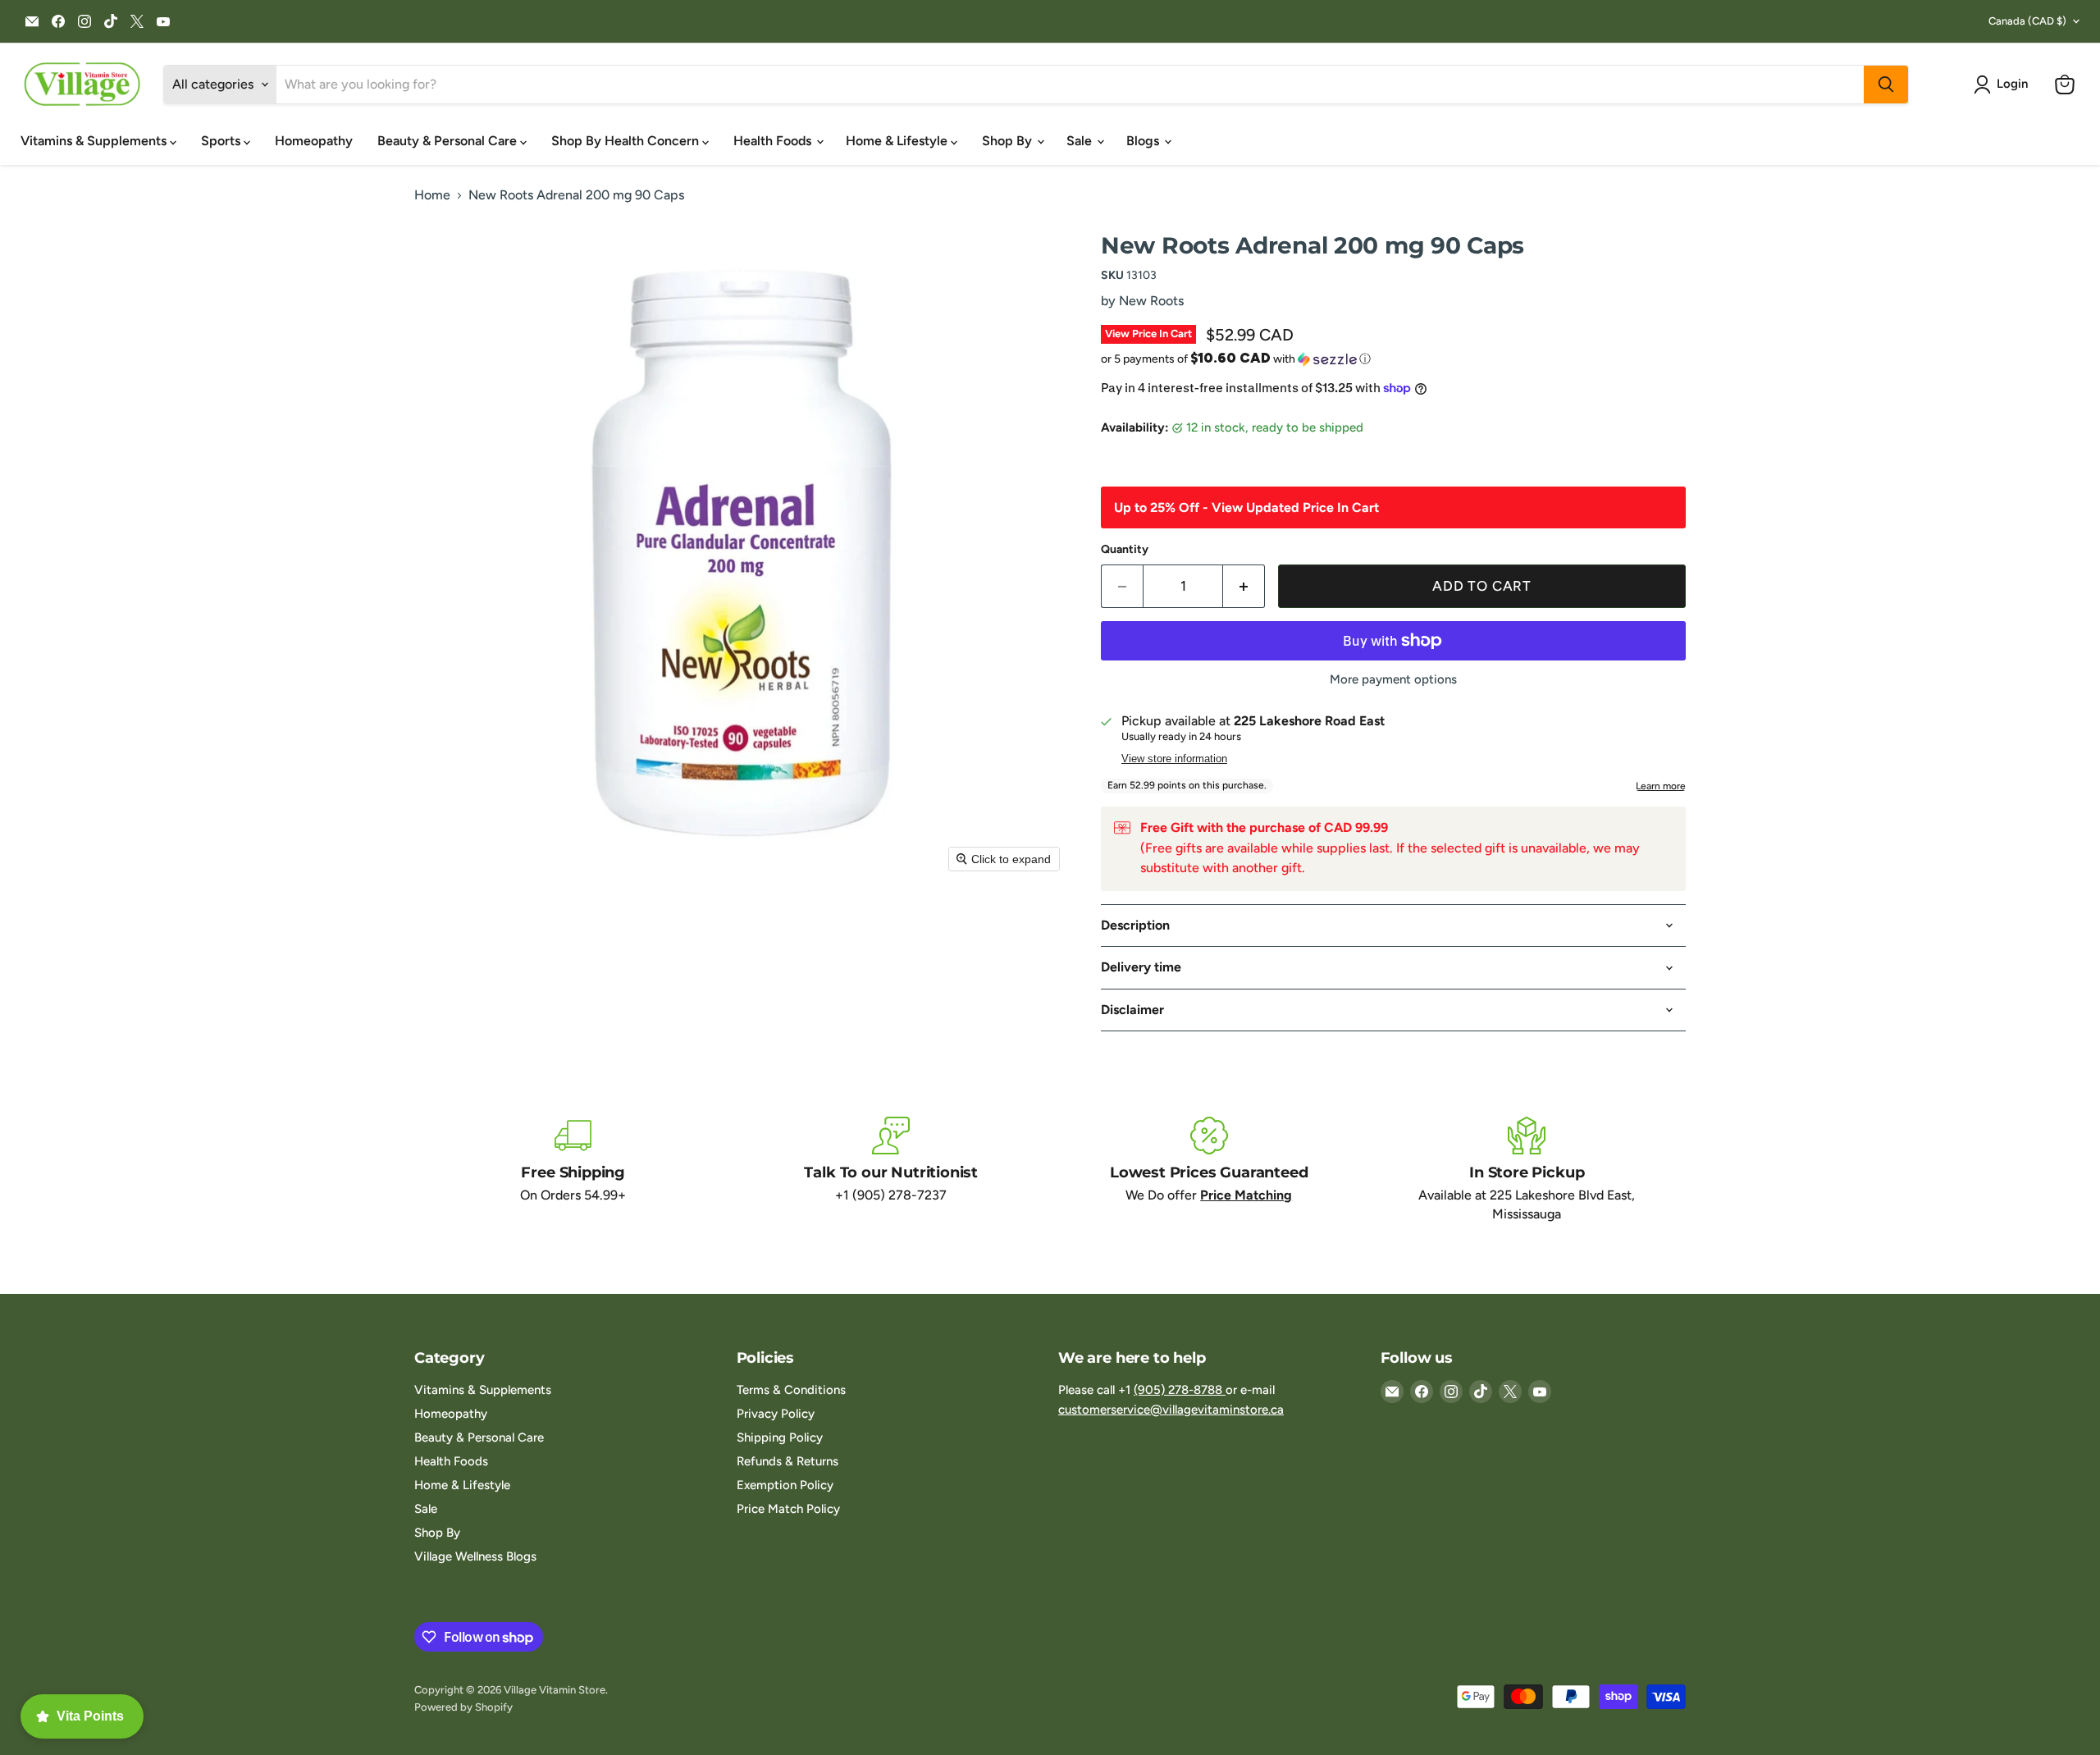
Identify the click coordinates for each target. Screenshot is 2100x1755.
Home (432, 195)
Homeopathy (314, 141)
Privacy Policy (776, 1414)
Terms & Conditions (791, 1390)
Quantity (1125, 550)
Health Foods (774, 141)
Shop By (1009, 141)
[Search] (1886, 85)
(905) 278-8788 (1180, 1390)
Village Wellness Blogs (475, 1556)
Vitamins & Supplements (95, 141)
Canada (2027, 21)
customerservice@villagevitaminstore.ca (1171, 1410)
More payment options (1393, 680)
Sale (1081, 141)
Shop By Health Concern (627, 141)
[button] (2004, 85)
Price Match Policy (788, 1509)
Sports (222, 141)
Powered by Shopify (463, 1707)
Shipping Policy (780, 1437)
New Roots (1151, 301)
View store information (1174, 759)
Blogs (1144, 141)
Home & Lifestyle (898, 141)
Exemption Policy (785, 1485)
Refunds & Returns (787, 1461)
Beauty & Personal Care (449, 141)
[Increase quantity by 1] (1244, 587)
